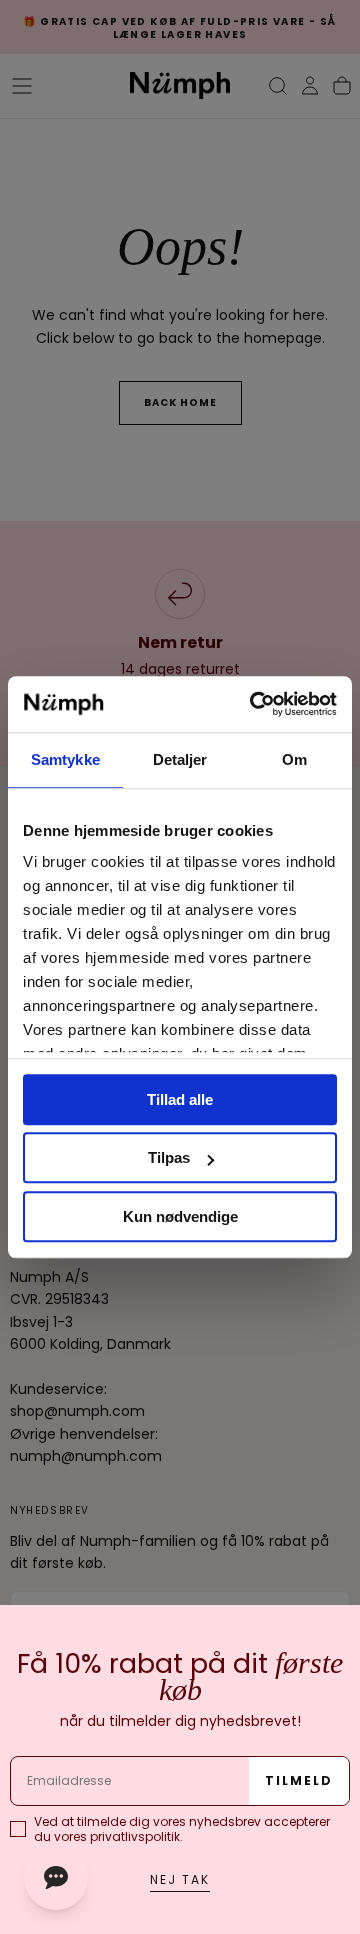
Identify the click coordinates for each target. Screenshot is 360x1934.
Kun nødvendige (180, 1216)
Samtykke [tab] (65, 759)
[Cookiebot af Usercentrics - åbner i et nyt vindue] (254, 704)
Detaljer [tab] (180, 759)
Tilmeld (299, 1780)
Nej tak (180, 1879)
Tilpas (169, 1157)
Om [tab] (294, 759)
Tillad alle (180, 1099)
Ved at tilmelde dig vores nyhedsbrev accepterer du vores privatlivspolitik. (182, 1829)
